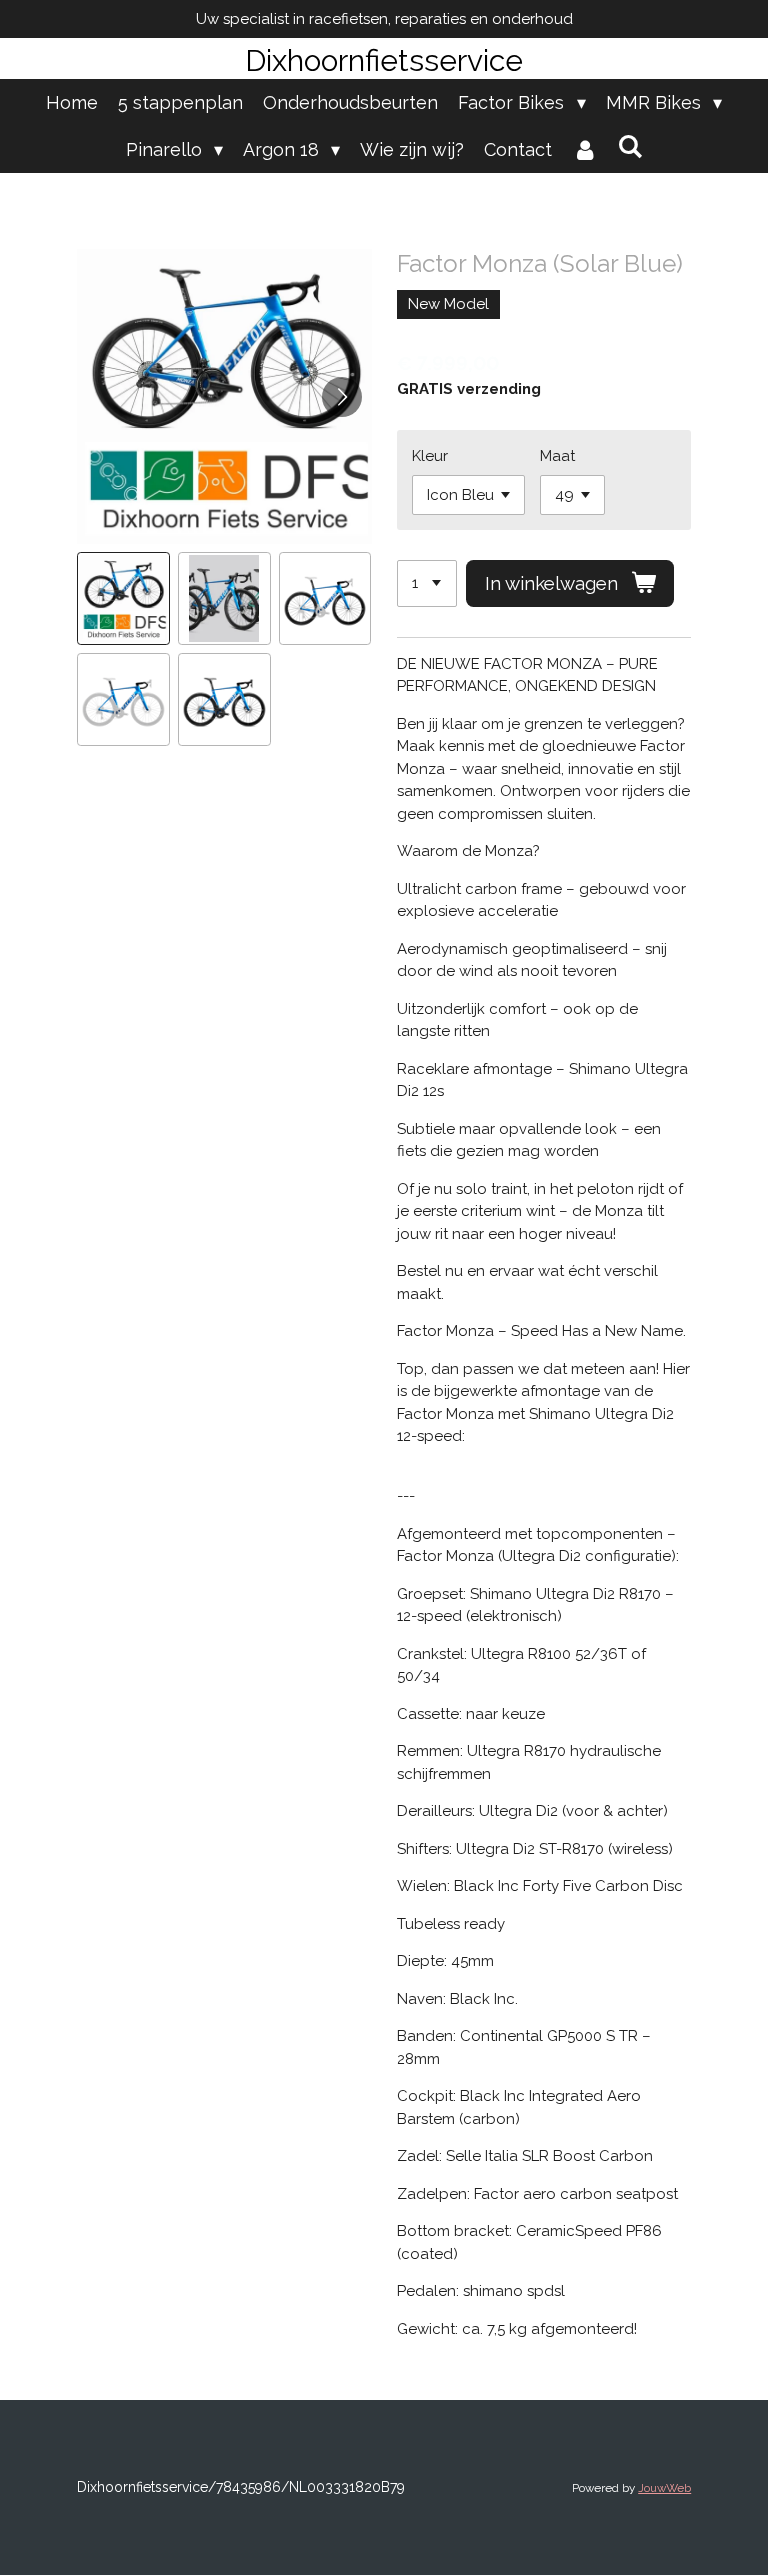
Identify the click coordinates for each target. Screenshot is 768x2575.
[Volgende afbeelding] (342, 397)
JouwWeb (664, 2488)
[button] (123, 598)
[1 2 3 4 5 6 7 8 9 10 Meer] (427, 583)
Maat (557, 456)
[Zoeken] (629, 146)
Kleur (430, 456)
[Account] (584, 149)
